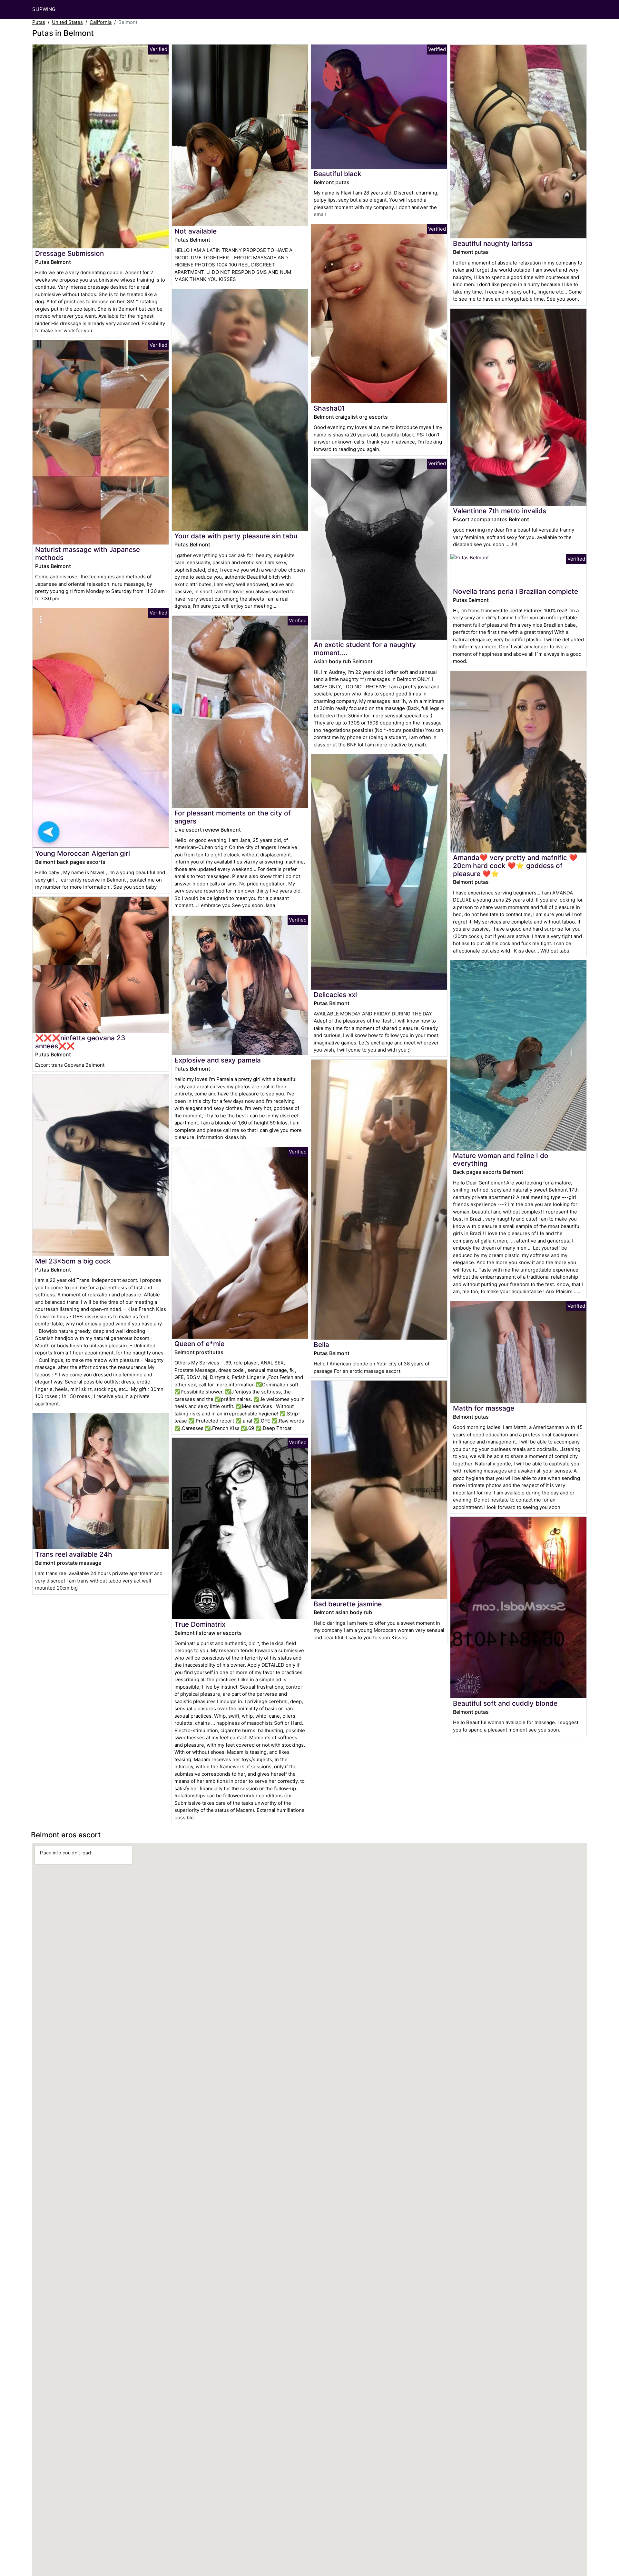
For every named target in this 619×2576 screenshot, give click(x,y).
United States (67, 22)
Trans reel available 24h (74, 1554)
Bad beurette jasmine (348, 1604)
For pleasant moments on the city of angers (233, 817)
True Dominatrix (200, 1624)
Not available (196, 231)
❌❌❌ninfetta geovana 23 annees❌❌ (80, 1042)
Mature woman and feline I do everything (501, 1160)
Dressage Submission (69, 253)
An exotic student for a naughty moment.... (365, 649)
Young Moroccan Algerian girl (83, 853)
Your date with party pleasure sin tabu (236, 536)
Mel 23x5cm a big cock (73, 1261)
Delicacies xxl (335, 995)
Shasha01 (329, 408)
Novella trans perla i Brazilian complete (516, 591)
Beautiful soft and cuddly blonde (505, 1703)
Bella (321, 1345)
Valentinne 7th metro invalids (500, 511)
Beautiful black (338, 174)
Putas (39, 22)
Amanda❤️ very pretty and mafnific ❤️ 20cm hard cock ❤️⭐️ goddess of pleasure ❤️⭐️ (515, 866)
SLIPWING (44, 9)
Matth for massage (484, 1408)
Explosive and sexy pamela (218, 1060)
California (101, 22)
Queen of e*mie (199, 1344)
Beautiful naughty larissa (493, 243)
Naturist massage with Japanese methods (88, 554)
